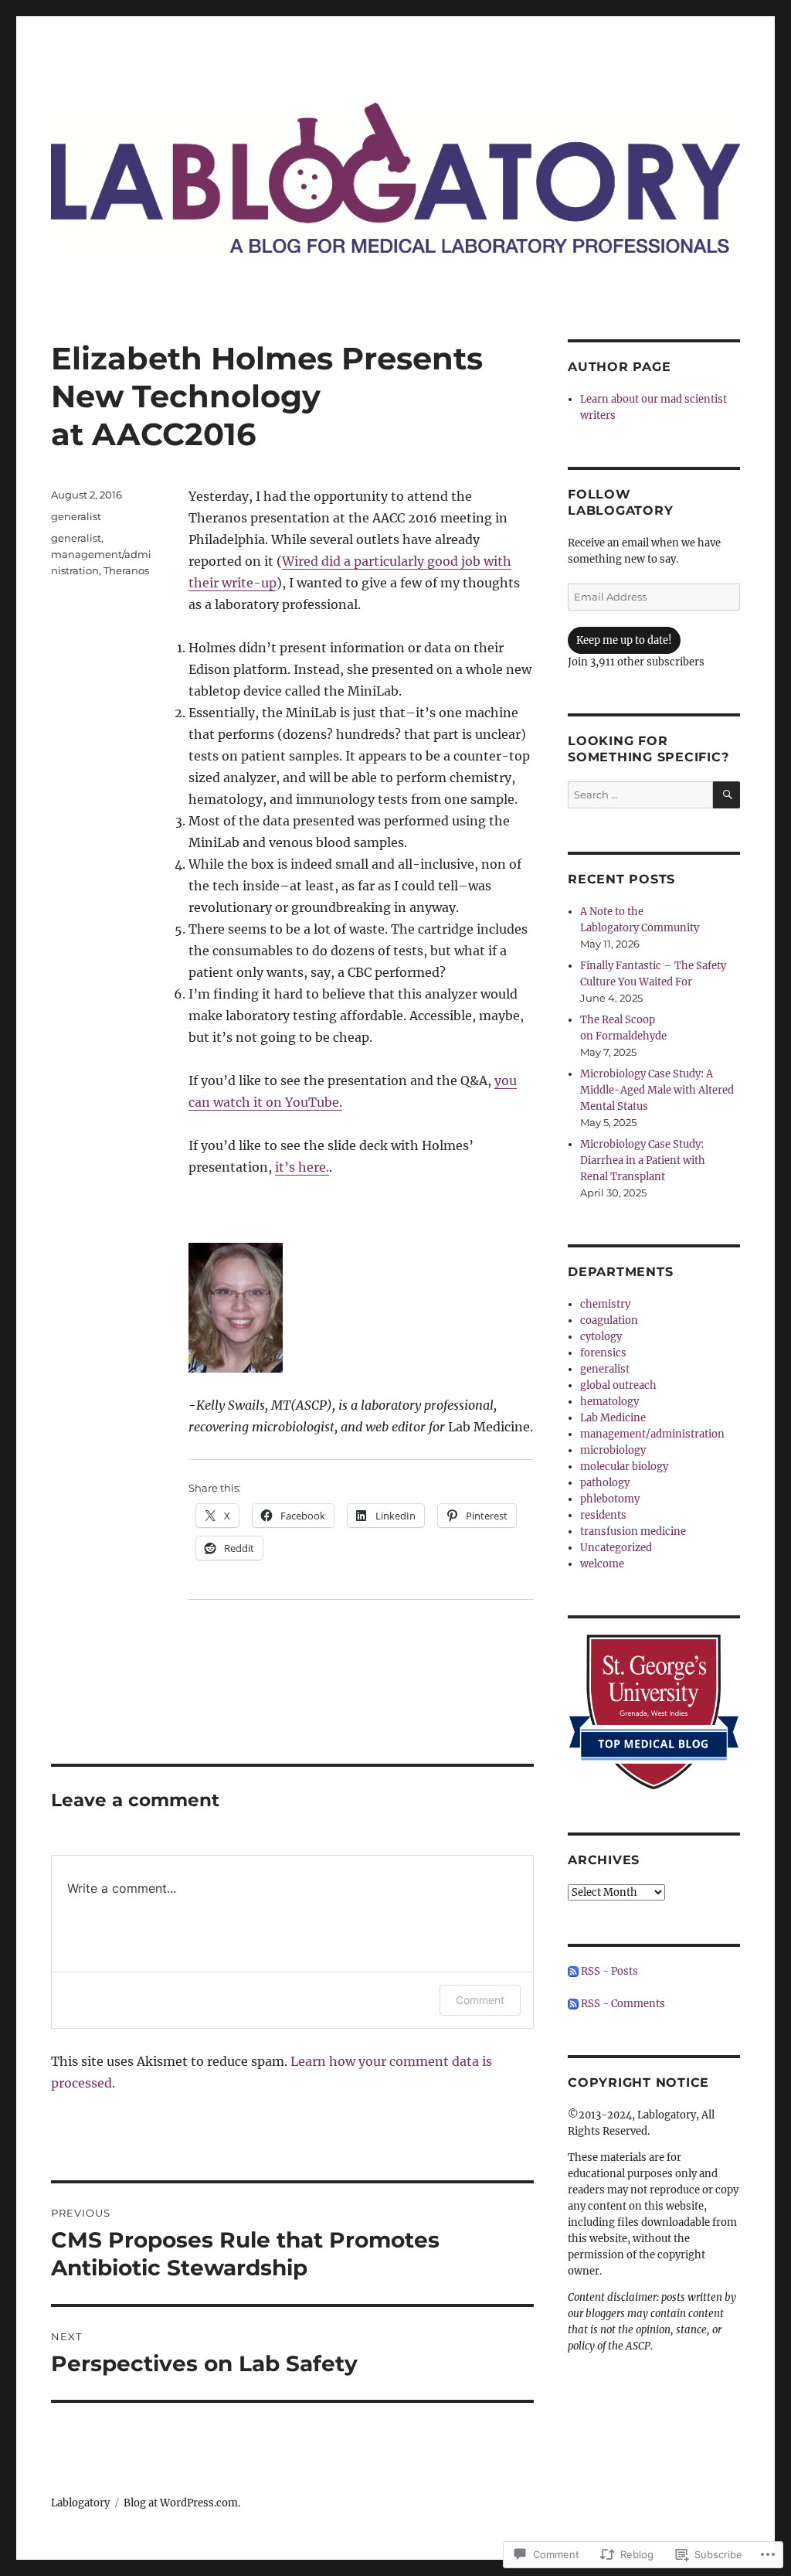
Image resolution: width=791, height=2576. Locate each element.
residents (603, 1515)
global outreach (618, 1385)
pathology (605, 1483)
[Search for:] (640, 795)
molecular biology (624, 1467)
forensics (603, 1353)
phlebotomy (610, 1499)
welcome (602, 1564)
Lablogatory (80, 2503)
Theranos (126, 570)
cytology (601, 1337)
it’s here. (302, 1167)
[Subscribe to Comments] (573, 2004)
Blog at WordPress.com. (182, 2503)
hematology (609, 1402)
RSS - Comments (623, 2004)
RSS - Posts (609, 1971)
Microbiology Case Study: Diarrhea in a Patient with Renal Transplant (643, 1160)
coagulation (609, 1320)
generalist (76, 516)
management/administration (652, 1434)
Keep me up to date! (624, 640)
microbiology (613, 1450)
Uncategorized (616, 1548)
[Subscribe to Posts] (573, 1971)
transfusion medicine (633, 1531)
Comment (480, 2000)
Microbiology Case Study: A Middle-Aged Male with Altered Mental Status (657, 1090)
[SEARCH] (726, 795)
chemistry (605, 1304)
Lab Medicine (613, 1418)
